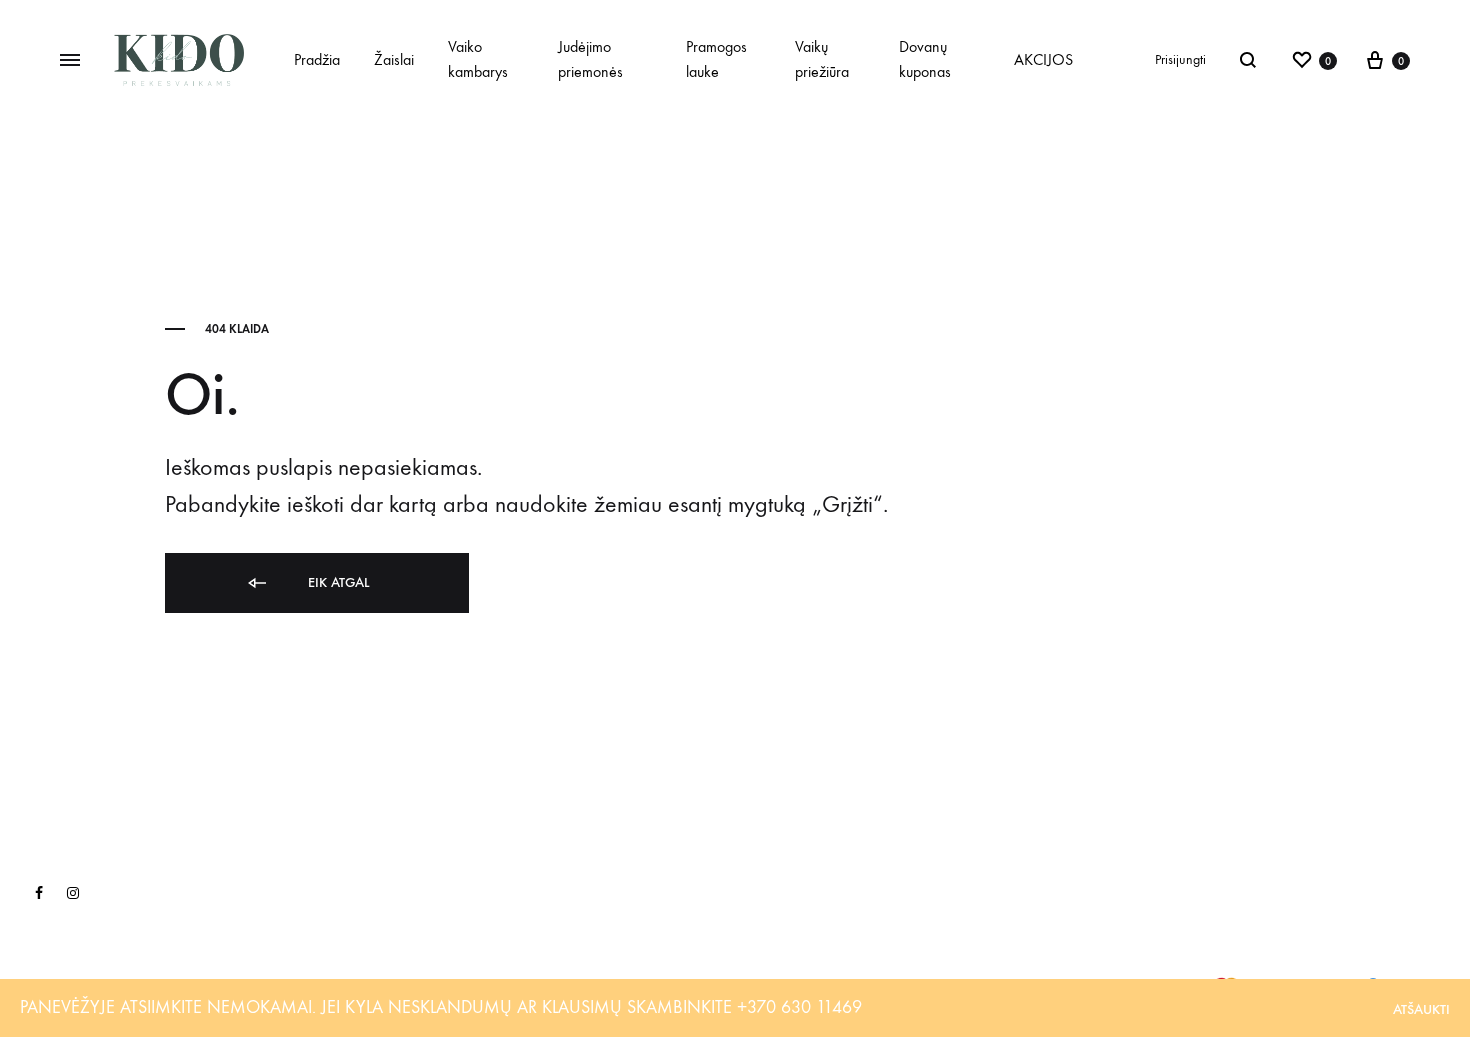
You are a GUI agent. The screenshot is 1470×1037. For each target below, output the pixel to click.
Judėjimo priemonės (590, 59)
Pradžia (317, 59)
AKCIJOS (1043, 59)
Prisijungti (1180, 59)
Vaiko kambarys (478, 59)
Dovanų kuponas (925, 59)
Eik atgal (336, 582)
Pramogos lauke (716, 59)
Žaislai (394, 59)
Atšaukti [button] (1421, 1009)
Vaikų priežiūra (822, 59)
